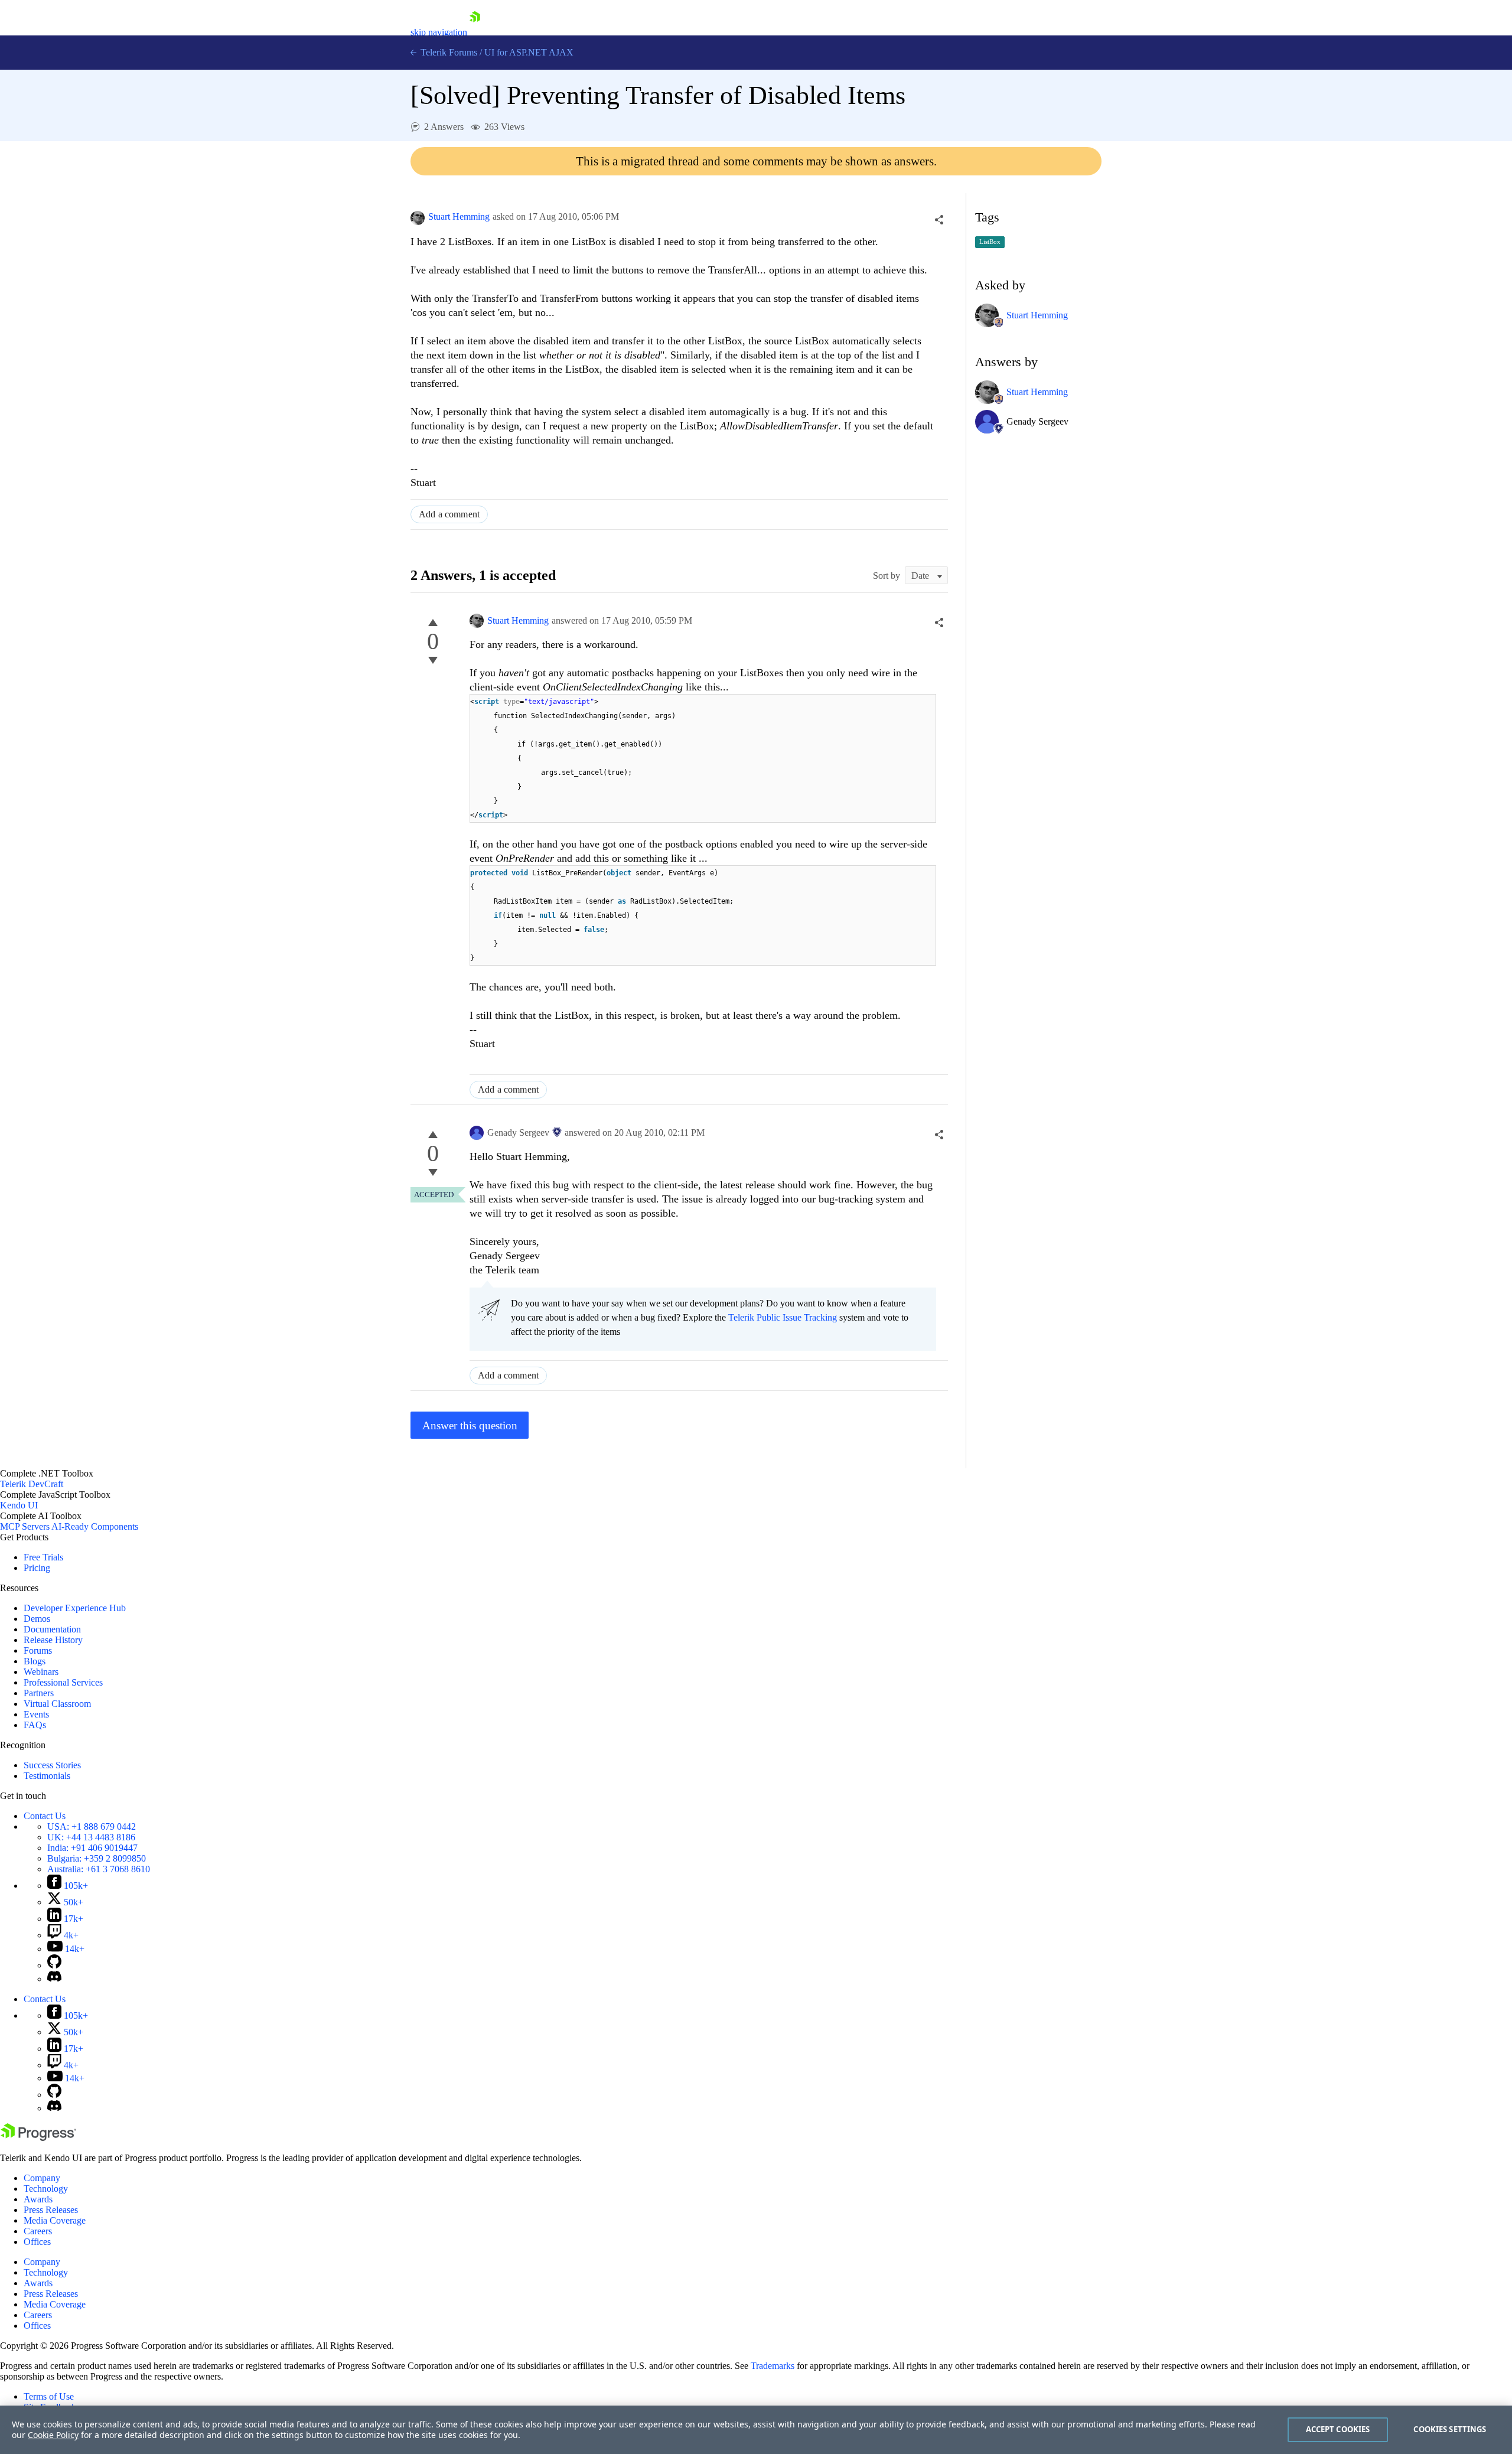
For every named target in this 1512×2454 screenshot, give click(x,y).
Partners (39, 1693)
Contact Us (45, 1816)
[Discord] (54, 1979)
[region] (756, 2430)
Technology (46, 2189)
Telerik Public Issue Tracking (783, 1317)
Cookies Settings (1450, 2429)
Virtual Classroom (57, 1704)
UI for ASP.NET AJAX (529, 52)
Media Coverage (55, 2220)
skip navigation (439, 32)
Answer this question (470, 1425)
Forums (38, 1650)
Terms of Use (49, 2396)
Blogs (35, 1661)
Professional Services (63, 1682)
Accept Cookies (1338, 2429)
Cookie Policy (53, 2435)
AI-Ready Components (95, 1526)
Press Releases (51, 2210)
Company (42, 2178)
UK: (91, 1837)
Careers (38, 2231)
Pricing (37, 1568)
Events (36, 1714)
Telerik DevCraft (32, 1484)
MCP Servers (25, 1526)
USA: (92, 1826)
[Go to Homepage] (475, 32)
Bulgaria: (97, 1858)
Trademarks (773, 2366)
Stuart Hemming (459, 216)
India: (92, 1848)
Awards (38, 2199)
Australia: (99, 1869)
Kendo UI (19, 1505)
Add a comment (449, 514)
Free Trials (43, 1557)
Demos (37, 1619)
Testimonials (47, 1776)
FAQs (35, 1725)
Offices (37, 2242)
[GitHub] (54, 1965)
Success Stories (52, 1765)
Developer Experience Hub (75, 1608)
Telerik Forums (448, 52)
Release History (53, 1640)
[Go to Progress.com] (38, 2138)
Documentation (52, 1629)
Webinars (41, 1672)
